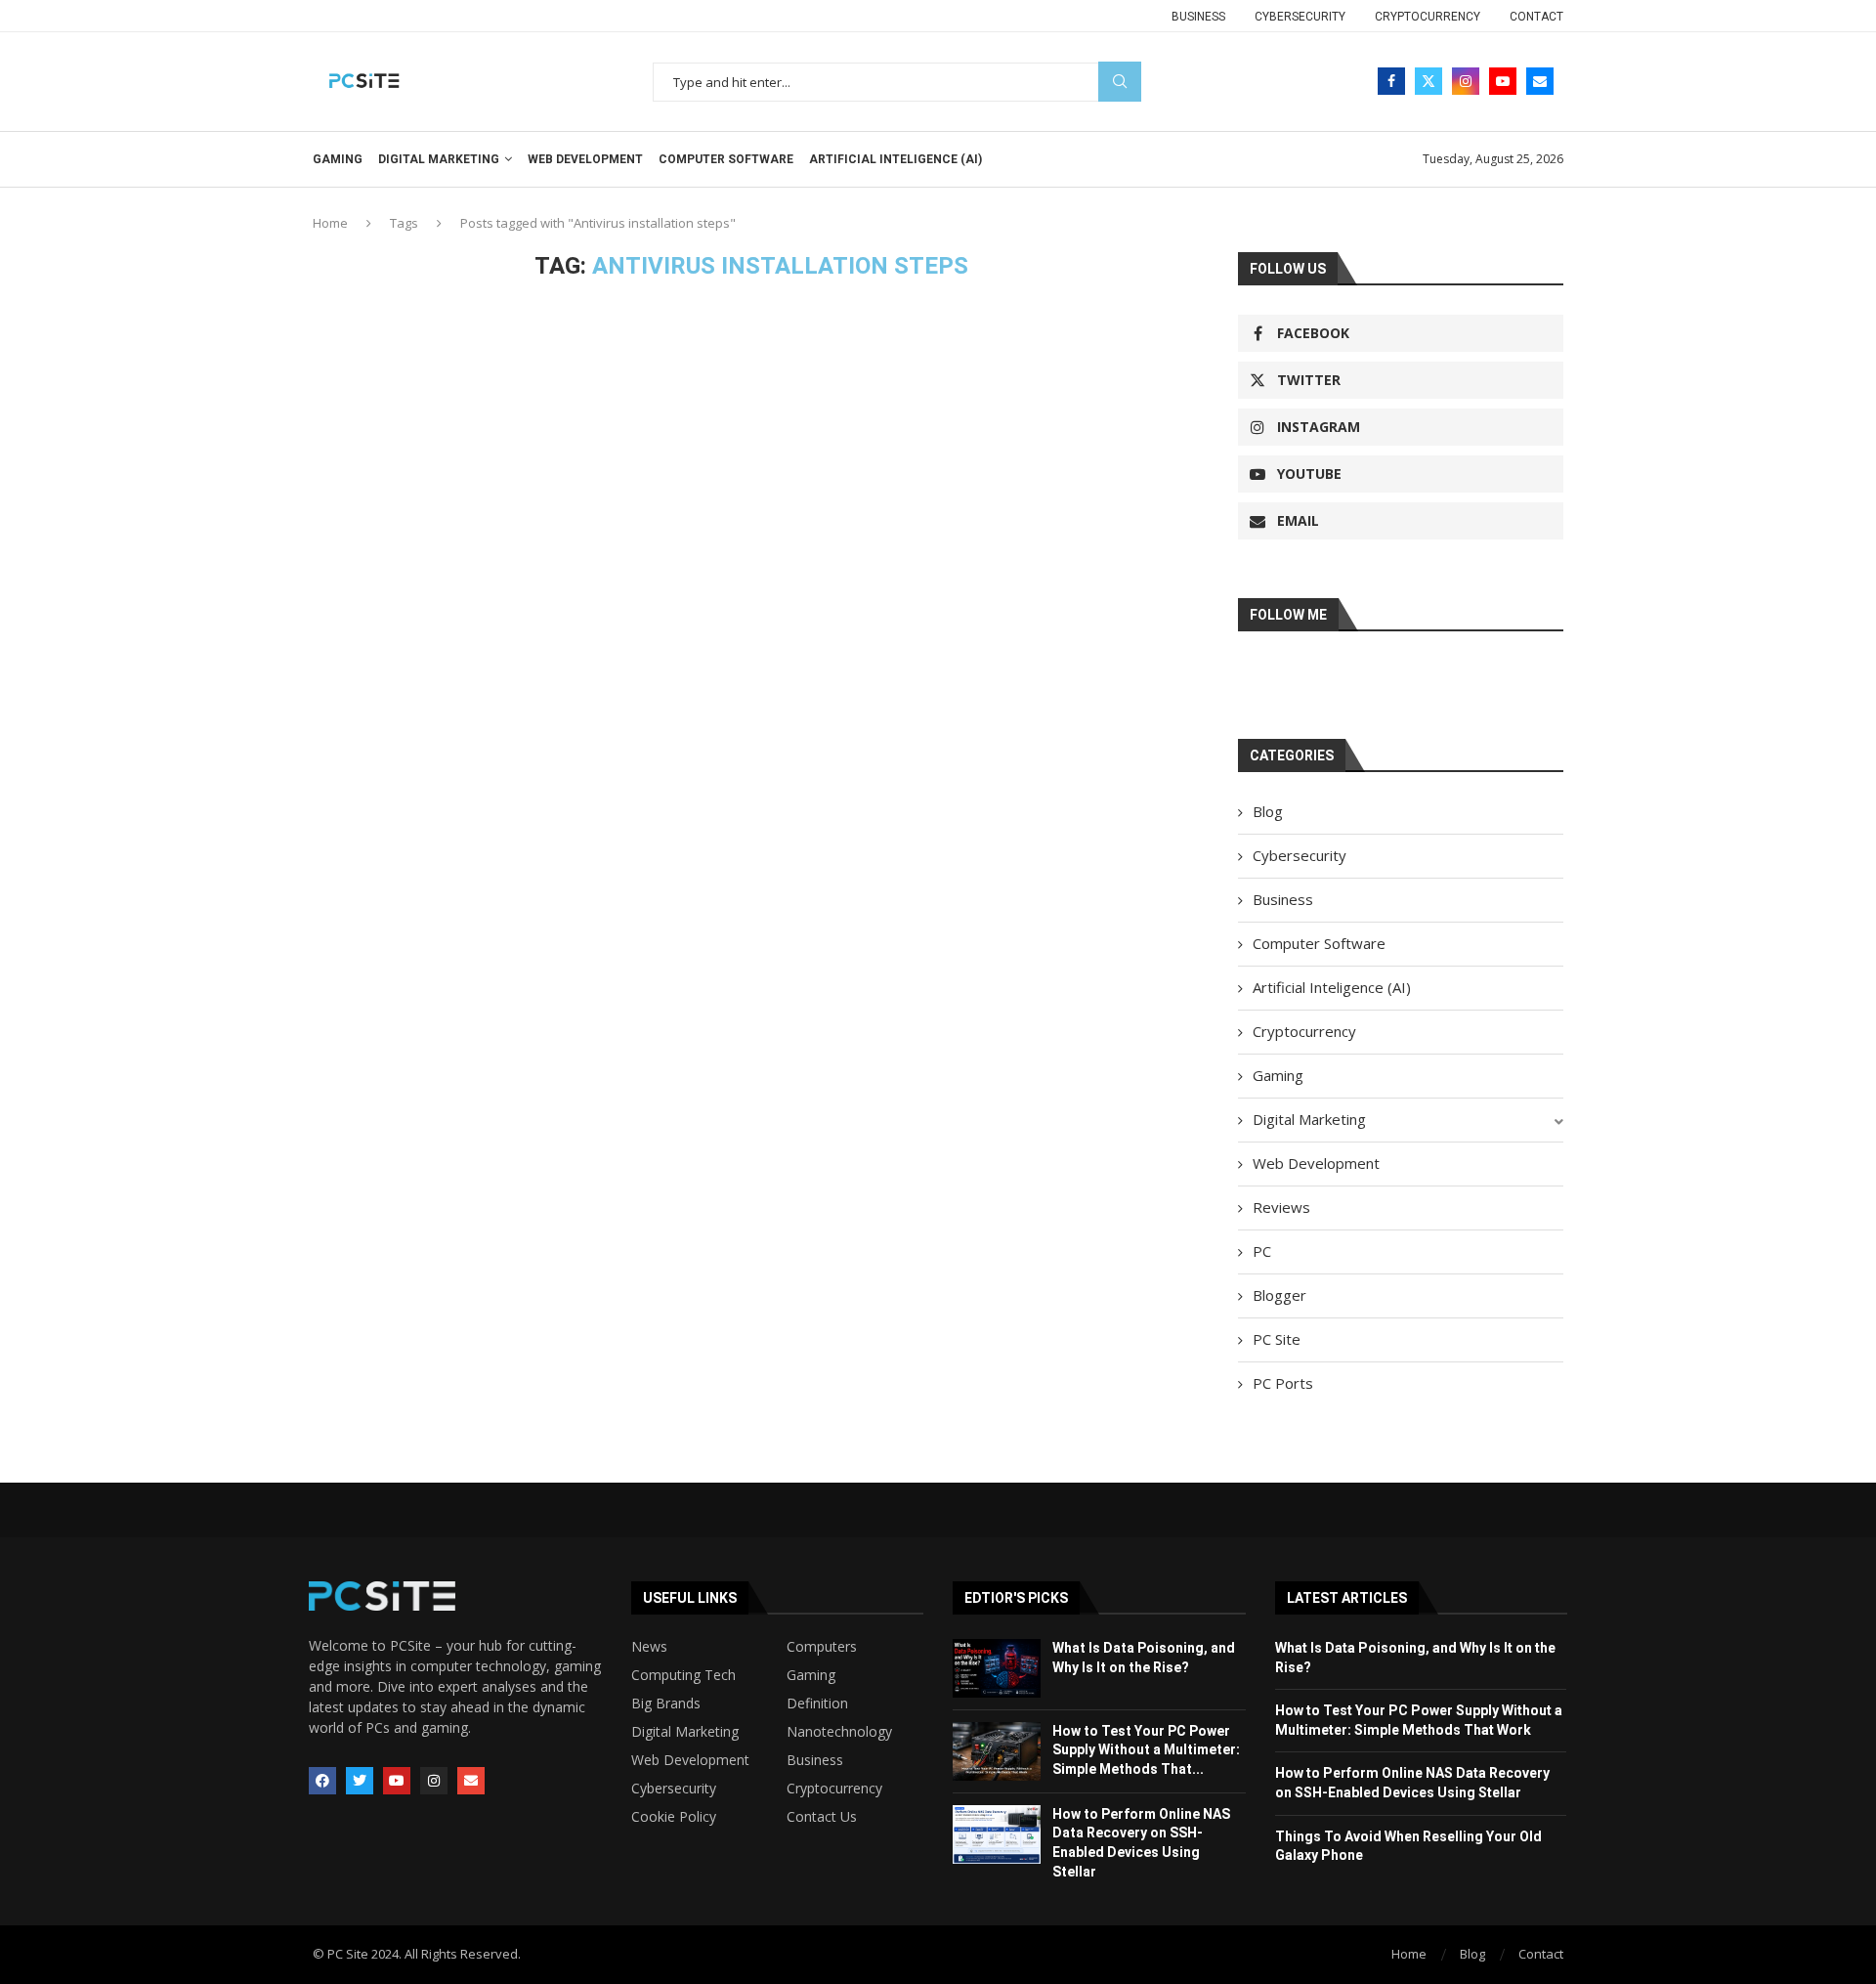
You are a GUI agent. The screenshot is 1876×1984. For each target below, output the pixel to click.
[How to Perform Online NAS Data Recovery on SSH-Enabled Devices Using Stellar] (997, 1834)
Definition (817, 1704)
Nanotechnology (839, 1732)
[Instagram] (1466, 81)
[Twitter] (1428, 81)
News (649, 1647)
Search (1120, 82)
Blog (1268, 811)
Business (1198, 17)
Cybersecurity (1300, 17)
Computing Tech (683, 1675)
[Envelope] (471, 1781)
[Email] (1540, 81)
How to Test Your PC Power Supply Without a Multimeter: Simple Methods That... (1146, 1750)
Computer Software (726, 159)
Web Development (585, 159)
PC (1262, 1251)
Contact (1536, 17)
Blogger (1279, 1295)
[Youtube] (1503, 81)
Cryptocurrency (1428, 17)
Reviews (1281, 1207)
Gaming (338, 159)
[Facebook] (1391, 81)
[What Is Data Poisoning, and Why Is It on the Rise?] (997, 1668)
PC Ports (1283, 1383)
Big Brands (666, 1704)
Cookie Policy (674, 1817)
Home (330, 223)
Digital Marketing (439, 159)
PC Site (1277, 1339)
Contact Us (822, 1817)
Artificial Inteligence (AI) (895, 159)
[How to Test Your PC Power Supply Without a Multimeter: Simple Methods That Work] (997, 1751)
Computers (822, 1647)
